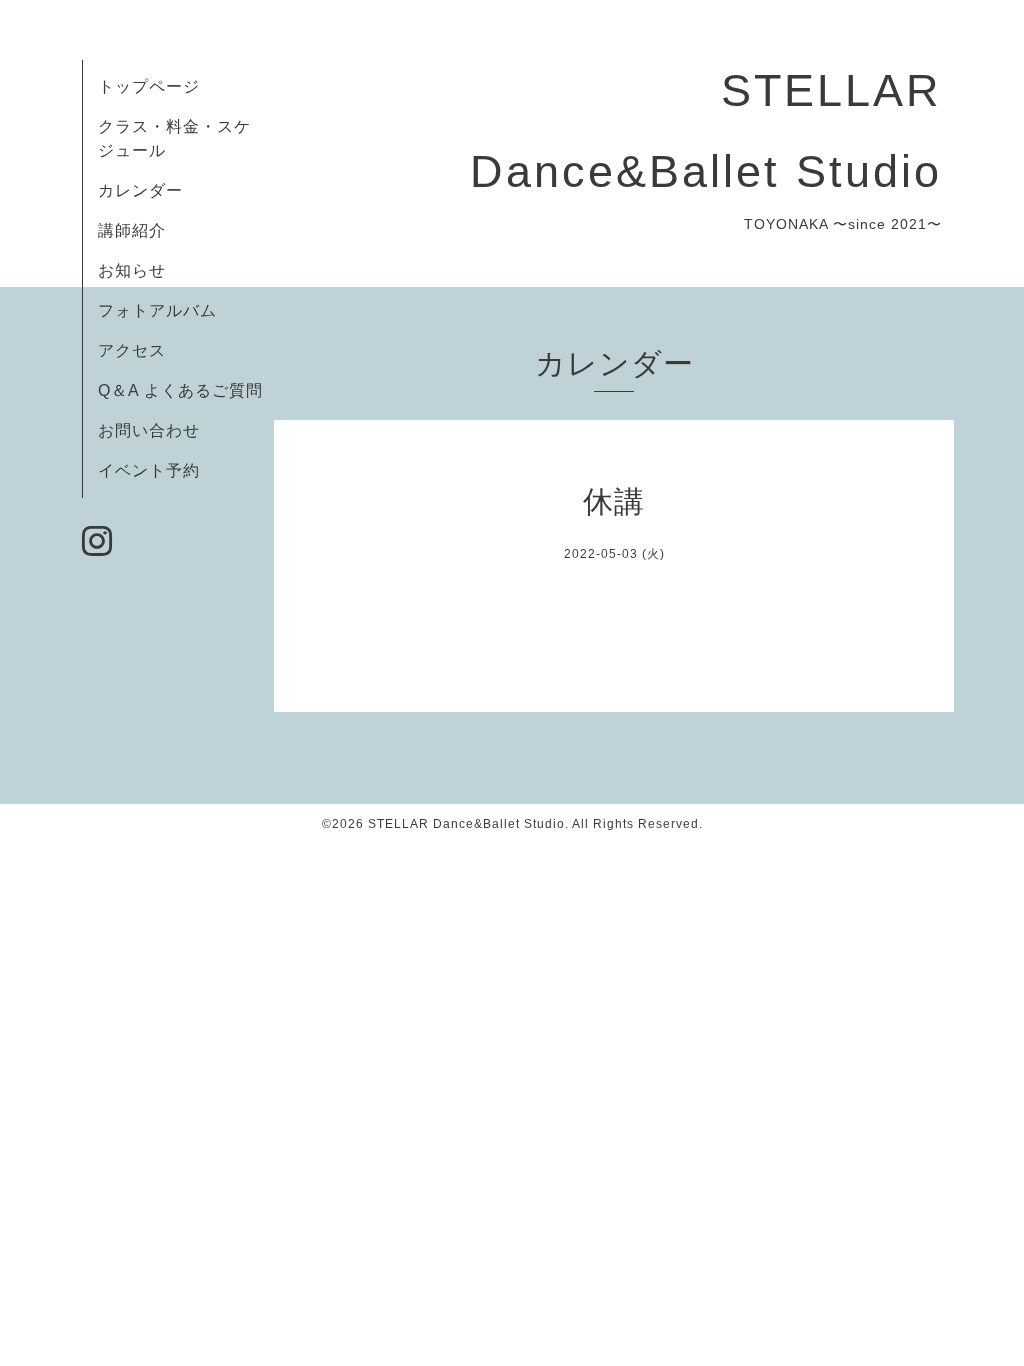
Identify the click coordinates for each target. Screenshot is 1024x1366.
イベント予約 (149, 470)
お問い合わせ (149, 430)
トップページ (149, 86)
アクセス (132, 350)
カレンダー (140, 190)
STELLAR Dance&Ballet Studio (466, 824)
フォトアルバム (157, 310)
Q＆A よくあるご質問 (180, 390)
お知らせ (132, 270)
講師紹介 (132, 230)
